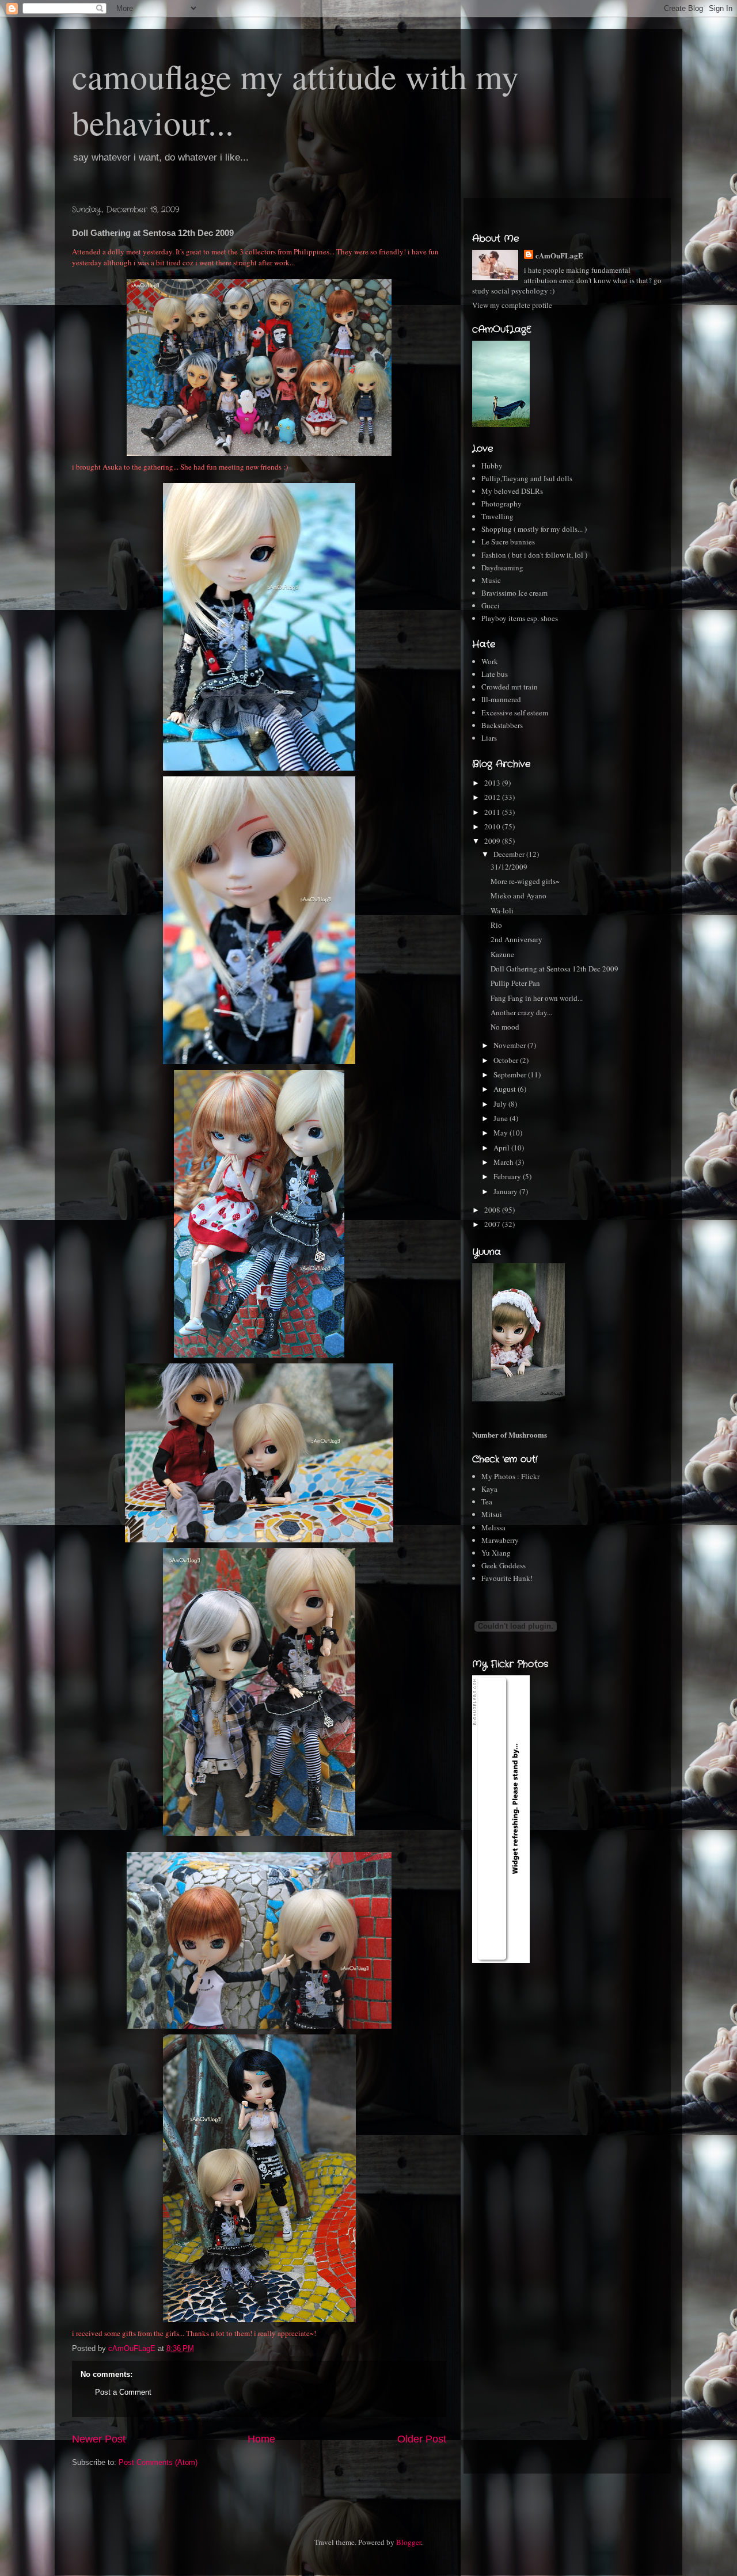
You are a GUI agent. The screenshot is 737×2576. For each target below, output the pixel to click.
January (506, 1191)
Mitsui (492, 1514)
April (502, 1148)
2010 (493, 826)
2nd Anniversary (516, 939)
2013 (493, 783)
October (507, 1060)
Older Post (422, 2439)
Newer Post (99, 2439)
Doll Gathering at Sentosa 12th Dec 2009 (554, 969)
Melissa (493, 1527)
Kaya (489, 1489)
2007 (493, 1224)
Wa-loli (502, 910)
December (510, 854)
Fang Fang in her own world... (537, 998)
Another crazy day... (521, 1012)
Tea (487, 1502)
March (504, 1162)
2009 (493, 841)
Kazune (502, 954)
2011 (493, 812)
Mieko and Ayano (518, 895)
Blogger (409, 2542)
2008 (493, 1210)
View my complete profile (512, 305)
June (502, 1118)
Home (261, 2439)
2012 (493, 797)
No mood (505, 1027)
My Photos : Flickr (510, 1476)
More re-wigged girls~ (525, 881)
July (501, 1104)
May (502, 1133)
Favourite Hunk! (507, 1578)
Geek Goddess (504, 1565)
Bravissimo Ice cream (514, 593)
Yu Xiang (496, 1553)
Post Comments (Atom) (158, 2462)
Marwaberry (500, 1540)
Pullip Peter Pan (515, 983)
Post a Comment (123, 2392)
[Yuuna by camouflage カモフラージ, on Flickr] (518, 1398)
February (508, 1176)
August (506, 1089)
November (510, 1045)
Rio (496, 925)
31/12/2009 (509, 867)
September (511, 1074)
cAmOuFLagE (559, 255)
